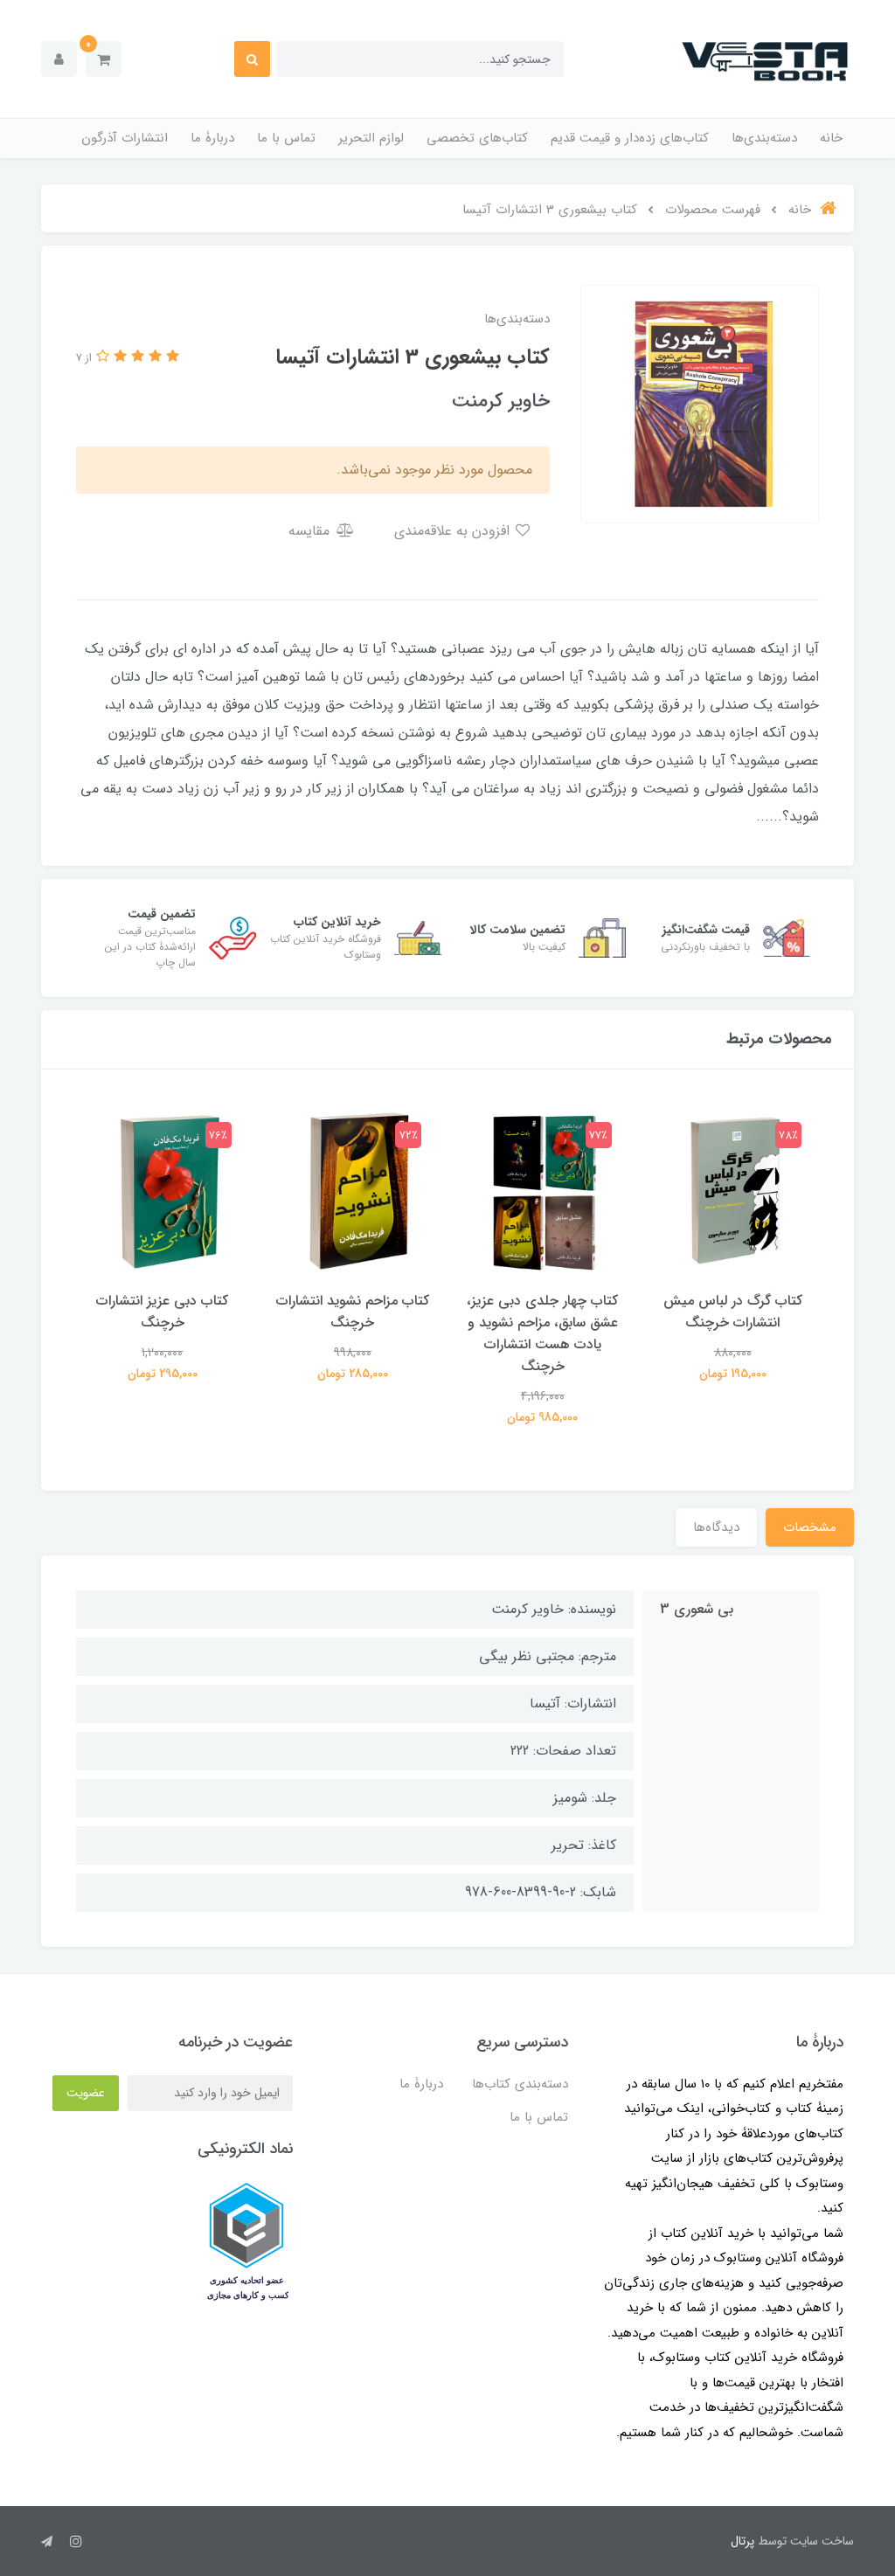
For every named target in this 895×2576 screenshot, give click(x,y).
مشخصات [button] (810, 1527)
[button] (104, 59)
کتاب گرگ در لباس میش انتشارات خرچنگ (733, 1312)
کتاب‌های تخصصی (477, 138)
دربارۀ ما (212, 138)
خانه (831, 138)
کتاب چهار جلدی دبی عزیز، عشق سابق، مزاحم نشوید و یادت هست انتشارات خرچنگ (542, 1333)
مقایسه (311, 531)
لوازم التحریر (371, 138)
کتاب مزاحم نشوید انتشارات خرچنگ (353, 1312)
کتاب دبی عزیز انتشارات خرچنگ (162, 1312)
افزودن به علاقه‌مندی (454, 531)
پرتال (742, 2541)
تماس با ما (286, 138)
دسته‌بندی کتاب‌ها (520, 2084)
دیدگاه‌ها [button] (716, 1527)
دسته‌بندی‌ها (764, 138)
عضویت (86, 2093)
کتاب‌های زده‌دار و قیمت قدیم (630, 138)
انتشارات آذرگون (125, 138)
